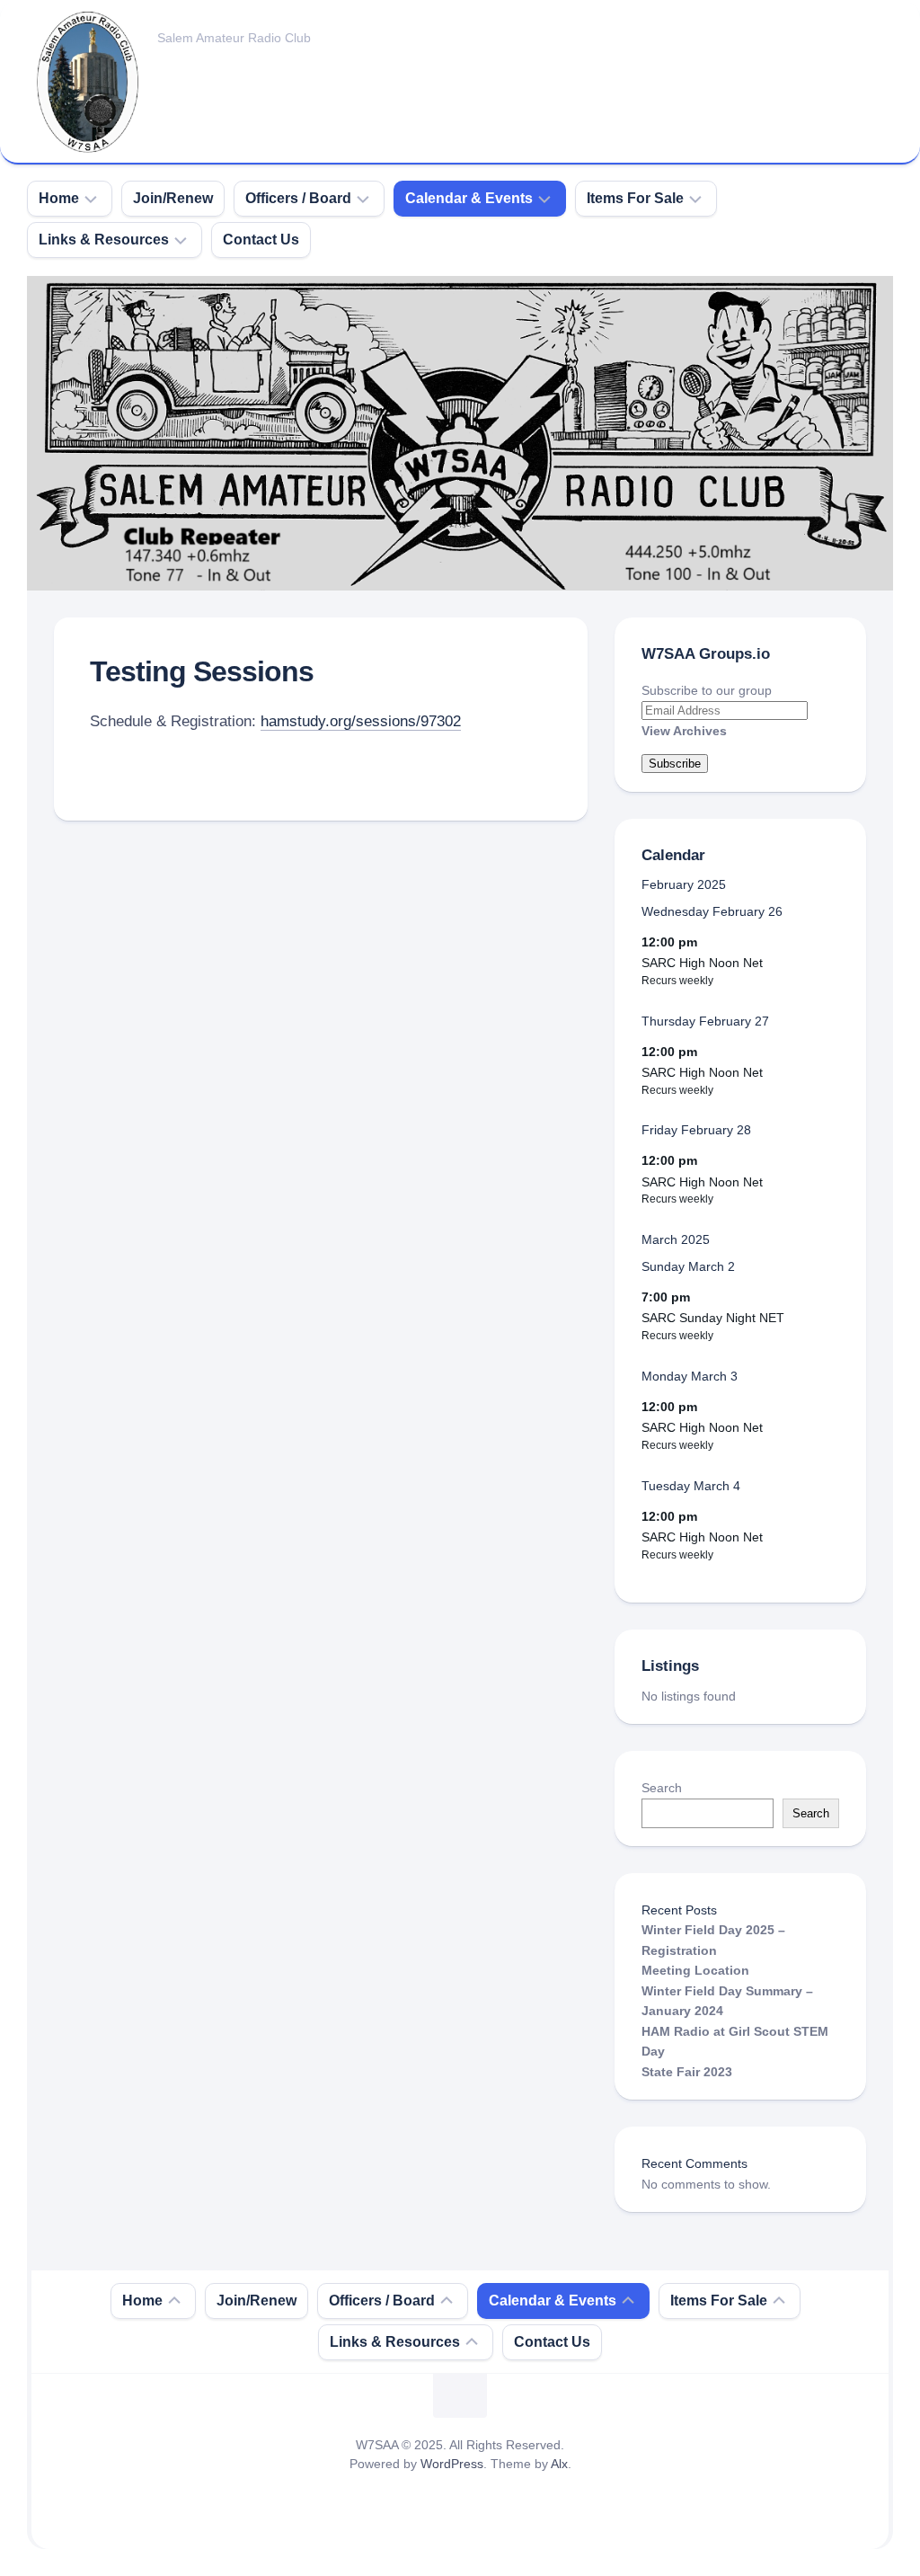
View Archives (684, 731)
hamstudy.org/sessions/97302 (361, 721)
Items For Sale (635, 198)
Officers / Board (298, 198)
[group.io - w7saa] (874, 36)
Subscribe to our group (707, 690)
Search (662, 1788)
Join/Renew (173, 198)
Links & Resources (104, 240)
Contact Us (261, 240)
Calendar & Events (469, 198)
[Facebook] (838, 36)
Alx (559, 2464)
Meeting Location (695, 1970)
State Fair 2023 (687, 2072)
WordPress (452, 2464)
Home (59, 198)
